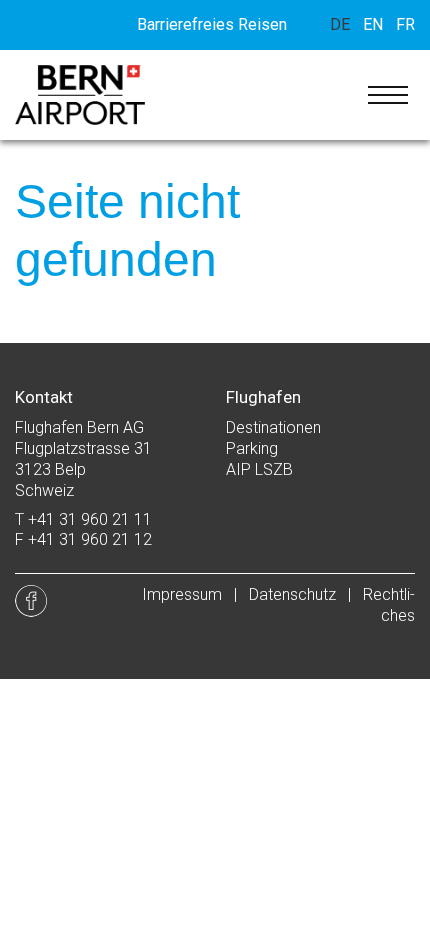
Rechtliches (389, 605)
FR (405, 24)
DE (340, 24)
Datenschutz (292, 594)
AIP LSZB (259, 469)
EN (373, 24)
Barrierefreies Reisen (212, 24)
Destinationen (273, 427)
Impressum (182, 594)
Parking (252, 448)
